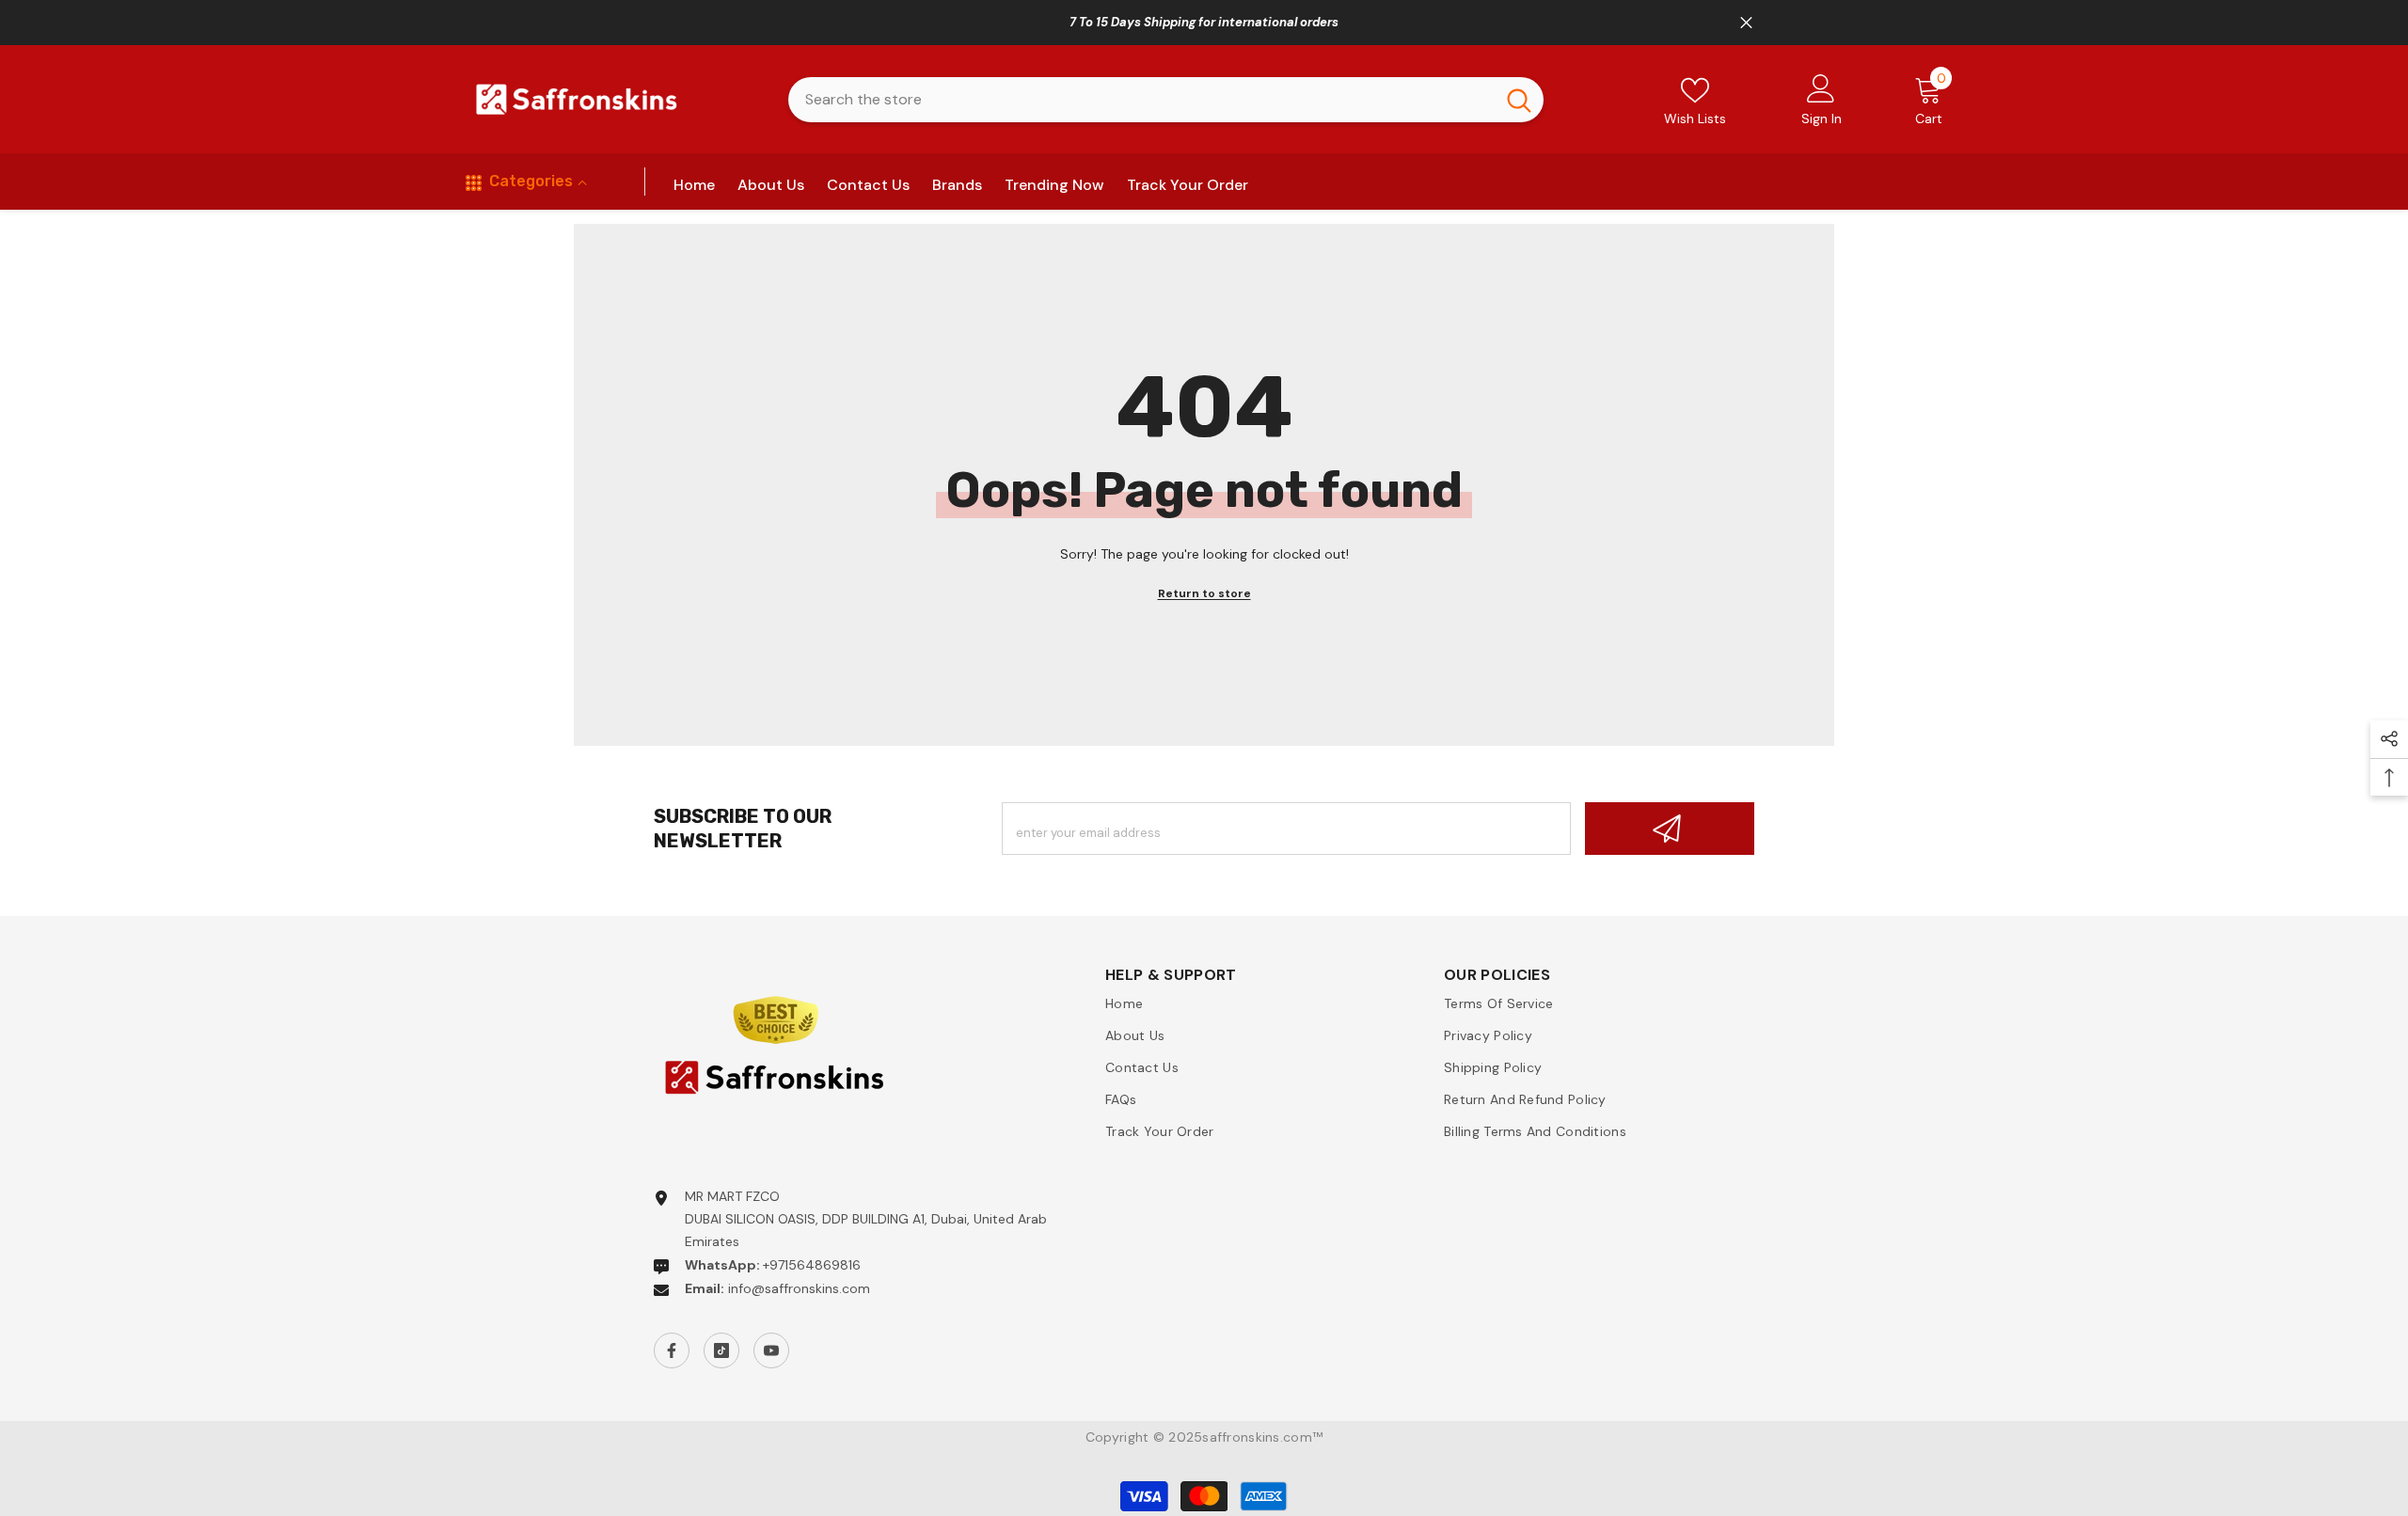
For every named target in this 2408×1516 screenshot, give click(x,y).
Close (1746, 23)
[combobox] (1141, 100)
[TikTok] (721, 1350)
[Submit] (1670, 829)
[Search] (1166, 100)
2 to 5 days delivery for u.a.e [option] (1204, 22)
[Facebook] (672, 1350)
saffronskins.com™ (1262, 1437)
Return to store (1204, 593)
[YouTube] (771, 1350)
